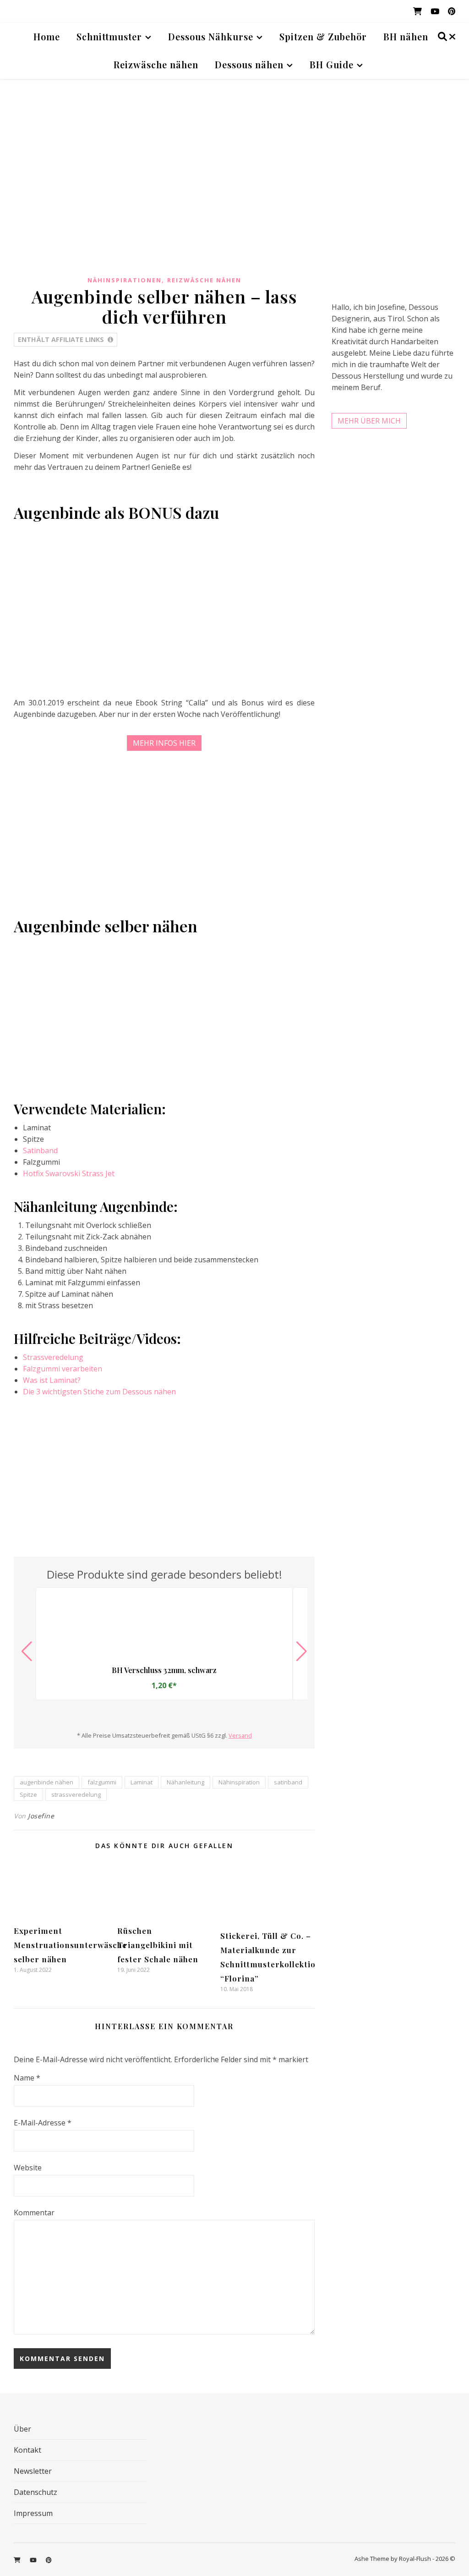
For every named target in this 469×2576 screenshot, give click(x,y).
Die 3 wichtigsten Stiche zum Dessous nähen (99, 1392)
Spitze (28, 1794)
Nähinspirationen (125, 280)
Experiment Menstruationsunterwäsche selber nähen (70, 1945)
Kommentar (34, 2213)
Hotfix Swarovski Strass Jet (69, 1173)
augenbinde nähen (46, 1782)
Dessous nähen (249, 64)
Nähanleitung (185, 1782)
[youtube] (436, 11)
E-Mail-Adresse (43, 2123)
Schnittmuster (109, 36)
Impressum (33, 2513)
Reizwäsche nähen (156, 64)
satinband (288, 1782)
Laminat (142, 1782)
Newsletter (33, 2471)
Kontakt (27, 2450)
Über (22, 2429)
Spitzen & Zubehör (323, 36)
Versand (240, 1735)
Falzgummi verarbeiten (63, 1369)
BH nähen (406, 36)
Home (47, 36)
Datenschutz (35, 2492)
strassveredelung (76, 1794)
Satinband (40, 1150)
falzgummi (102, 1782)
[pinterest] (452, 11)
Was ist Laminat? (52, 1380)
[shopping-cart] (418, 11)
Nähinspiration (239, 1782)
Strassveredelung (53, 1357)
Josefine (41, 1816)
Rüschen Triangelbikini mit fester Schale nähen (158, 1945)
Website (28, 2168)
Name (27, 2078)
